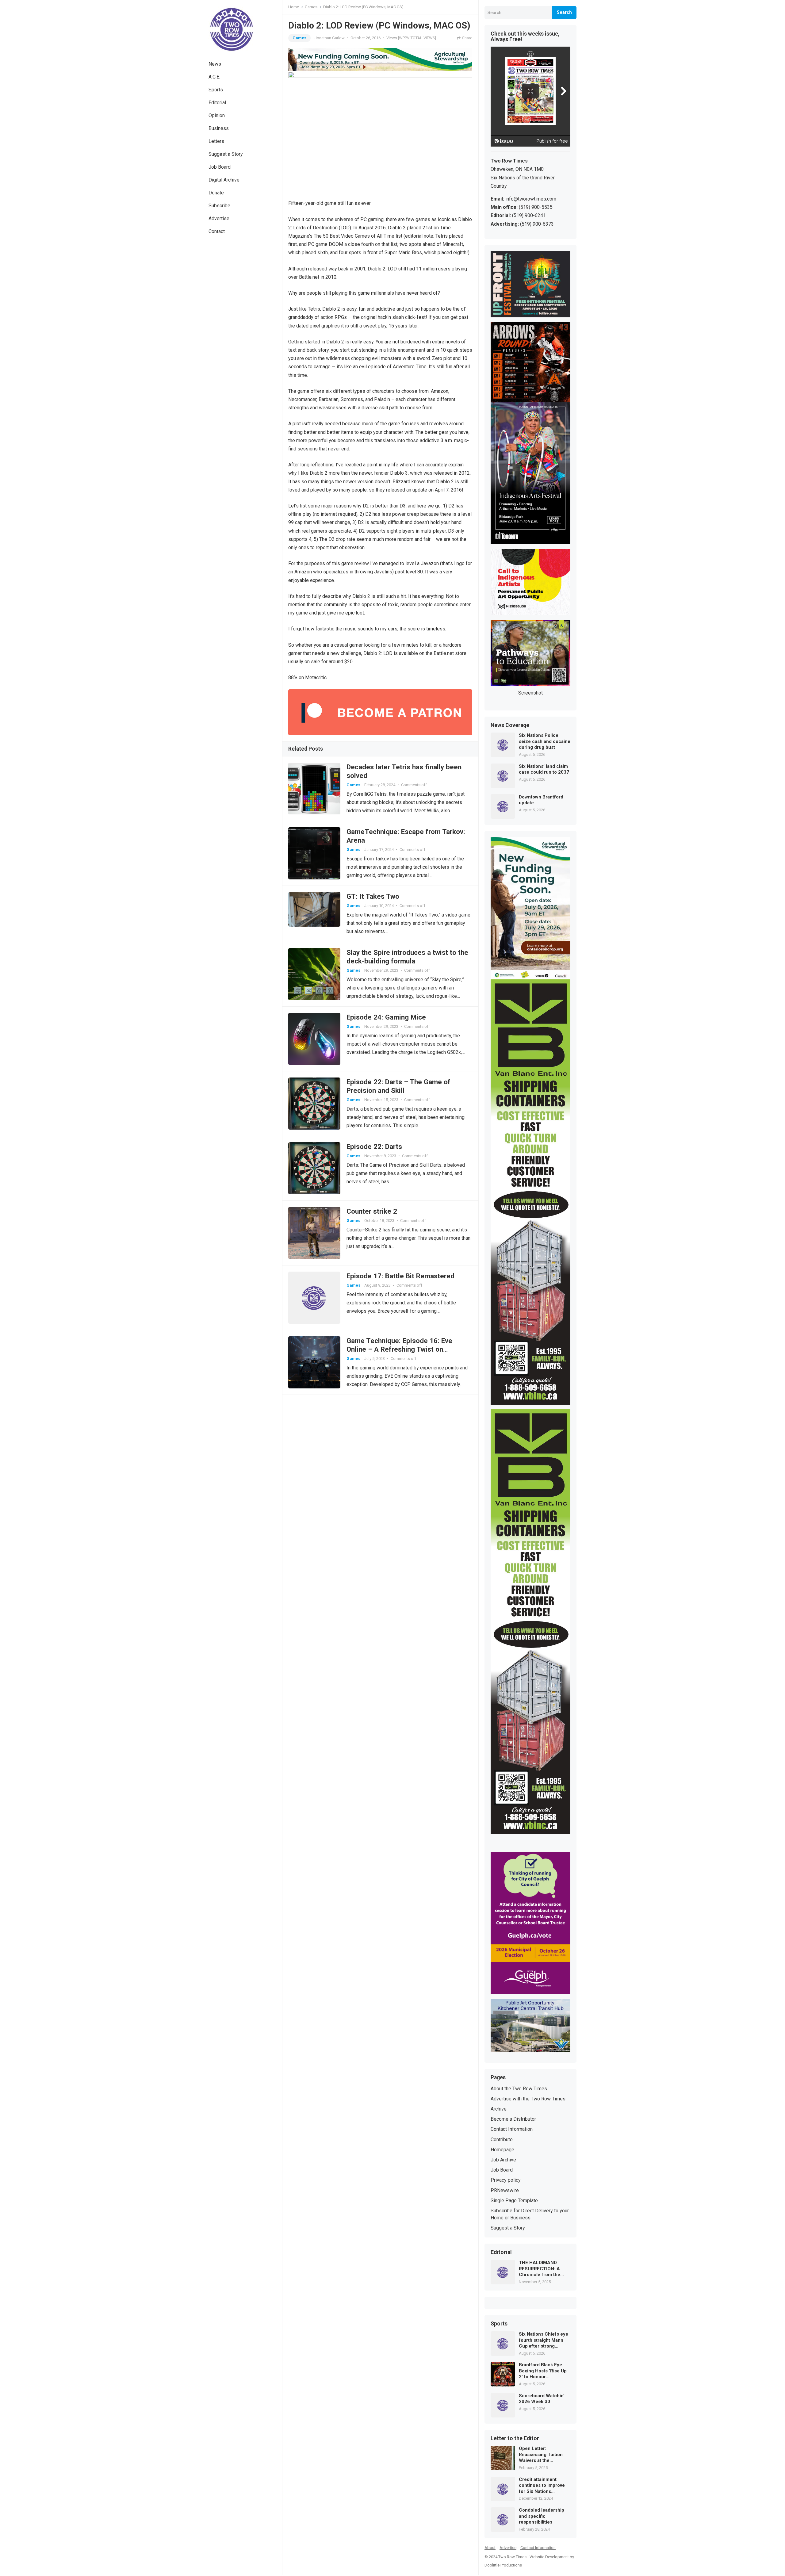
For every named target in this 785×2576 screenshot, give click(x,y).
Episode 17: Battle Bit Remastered (400, 1276)
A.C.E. (214, 77)
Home (294, 7)
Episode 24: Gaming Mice (386, 1017)
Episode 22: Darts (374, 1146)
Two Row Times (512, 2557)
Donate (216, 193)
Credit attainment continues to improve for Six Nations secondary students (542, 2486)
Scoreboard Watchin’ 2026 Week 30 (542, 2399)
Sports (216, 90)
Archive (499, 2109)
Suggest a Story (226, 154)
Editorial (217, 103)
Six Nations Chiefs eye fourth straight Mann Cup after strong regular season (544, 2340)
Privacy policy (506, 2180)
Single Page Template (514, 2201)
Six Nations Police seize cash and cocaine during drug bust (545, 741)
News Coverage (510, 725)
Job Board (220, 167)
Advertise (219, 218)
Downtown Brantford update (541, 800)
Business (219, 128)
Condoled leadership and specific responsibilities (542, 2516)
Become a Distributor (513, 2119)
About (490, 2548)
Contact (217, 231)
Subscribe (219, 206)
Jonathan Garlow (330, 38)
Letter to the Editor (515, 2439)
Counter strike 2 (372, 1211)
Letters (216, 141)
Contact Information (512, 2129)
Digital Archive (224, 180)
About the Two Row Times (519, 2089)
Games (311, 7)
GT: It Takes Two (373, 896)
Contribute (502, 2140)
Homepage (502, 2150)
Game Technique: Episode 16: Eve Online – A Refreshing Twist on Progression (399, 1349)
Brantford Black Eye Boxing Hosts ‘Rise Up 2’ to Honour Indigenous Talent (543, 2371)
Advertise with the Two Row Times (528, 2099)
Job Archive (503, 2160)
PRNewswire (505, 2190)
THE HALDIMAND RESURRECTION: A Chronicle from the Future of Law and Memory (540, 2269)
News (215, 64)
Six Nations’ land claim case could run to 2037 (544, 769)
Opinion (217, 115)
